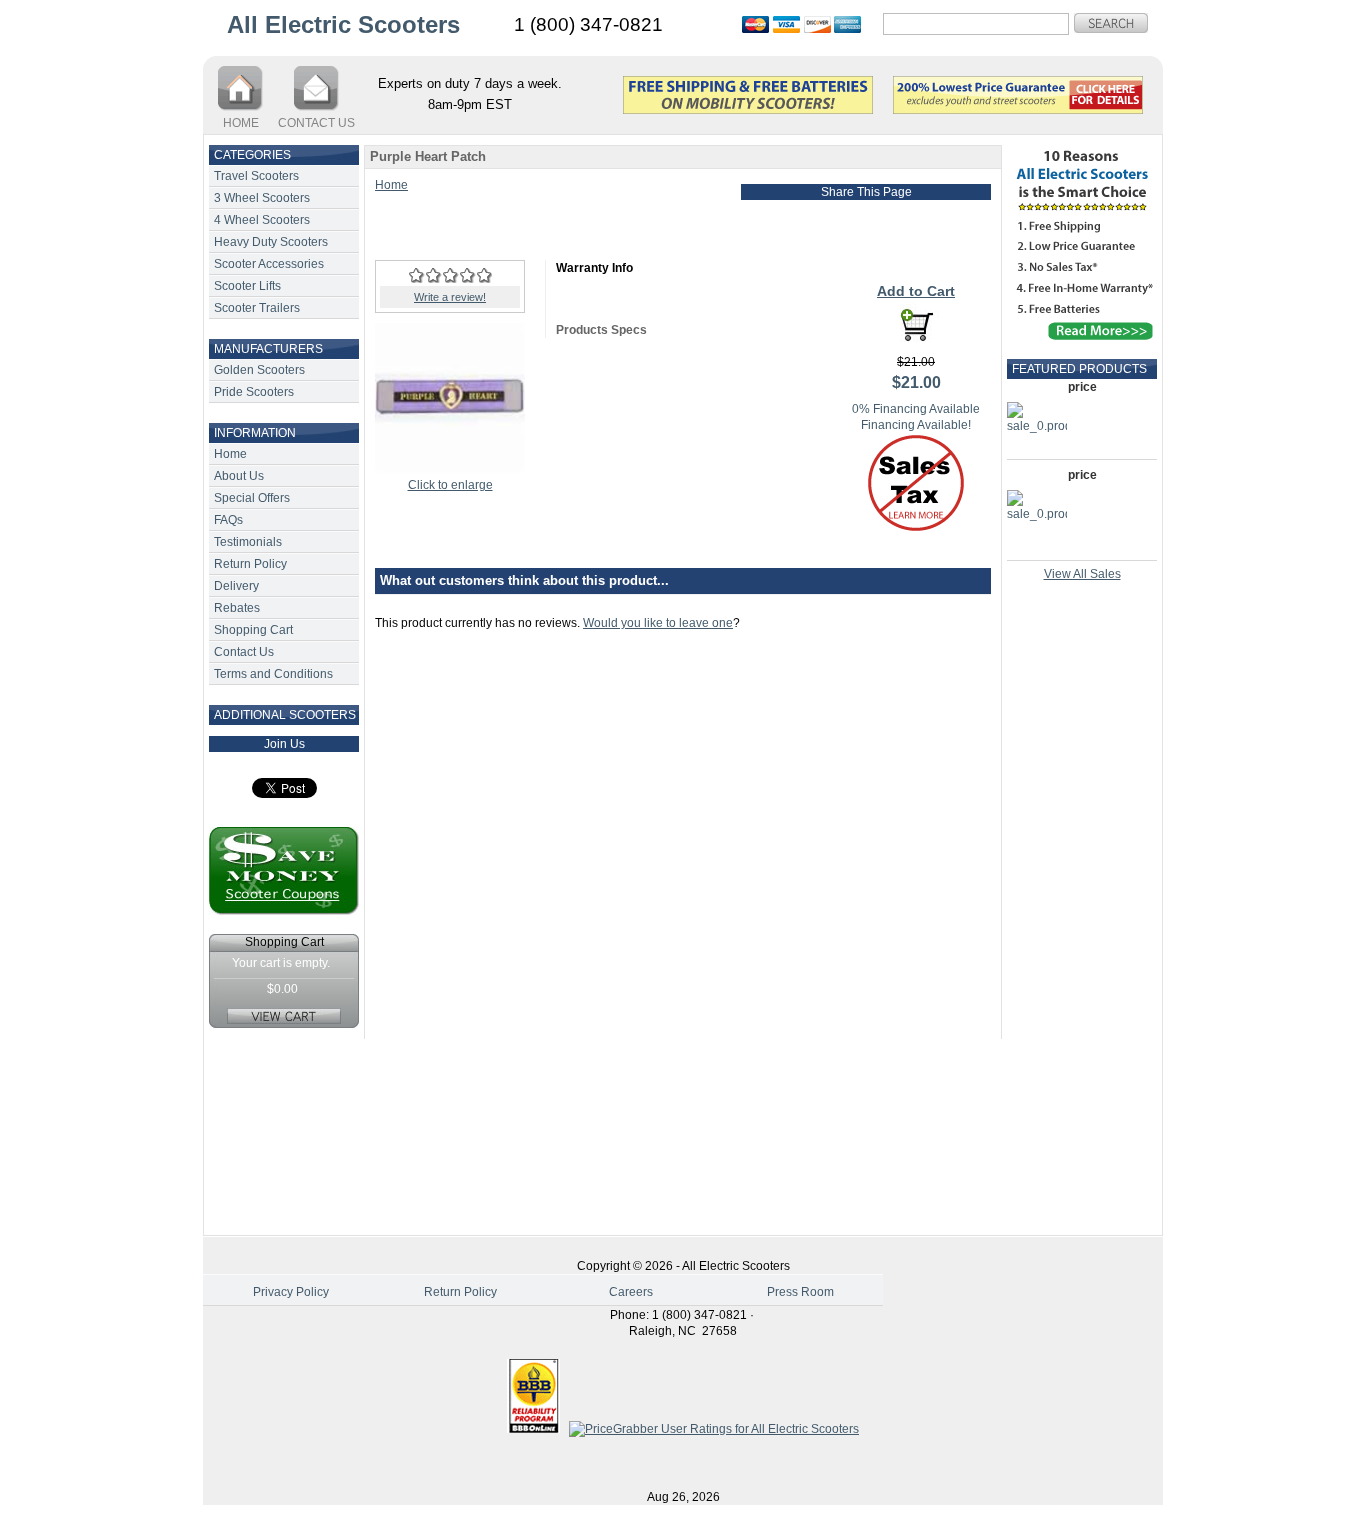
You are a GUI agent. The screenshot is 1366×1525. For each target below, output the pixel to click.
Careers (631, 1292)
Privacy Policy (291, 1292)
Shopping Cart (253, 630)
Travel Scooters (256, 176)
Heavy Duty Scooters (271, 242)
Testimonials (248, 542)
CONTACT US (316, 123)
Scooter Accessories (269, 264)
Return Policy (250, 564)
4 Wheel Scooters (262, 220)
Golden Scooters (259, 370)
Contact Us (244, 652)
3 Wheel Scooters (262, 198)
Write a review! (450, 297)
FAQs (228, 520)
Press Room (800, 1292)
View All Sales (1082, 574)
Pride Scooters (254, 392)
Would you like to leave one (658, 623)
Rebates (237, 608)
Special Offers (252, 498)
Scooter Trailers (257, 308)
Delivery (236, 586)
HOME (241, 123)
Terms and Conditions (273, 674)
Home (230, 454)
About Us (239, 476)
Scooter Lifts (247, 286)
